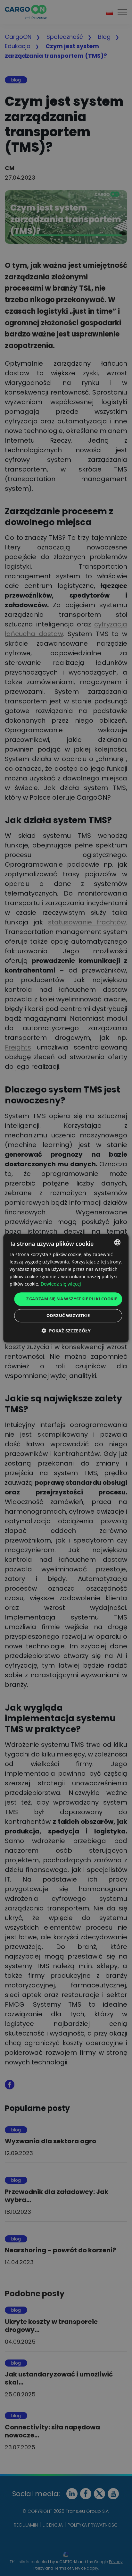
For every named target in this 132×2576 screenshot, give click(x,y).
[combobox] (118, 1242)
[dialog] (66, 1288)
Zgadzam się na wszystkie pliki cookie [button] (72, 1299)
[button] (66, 1331)
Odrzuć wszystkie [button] (68, 1315)
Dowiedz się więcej (61, 1284)
